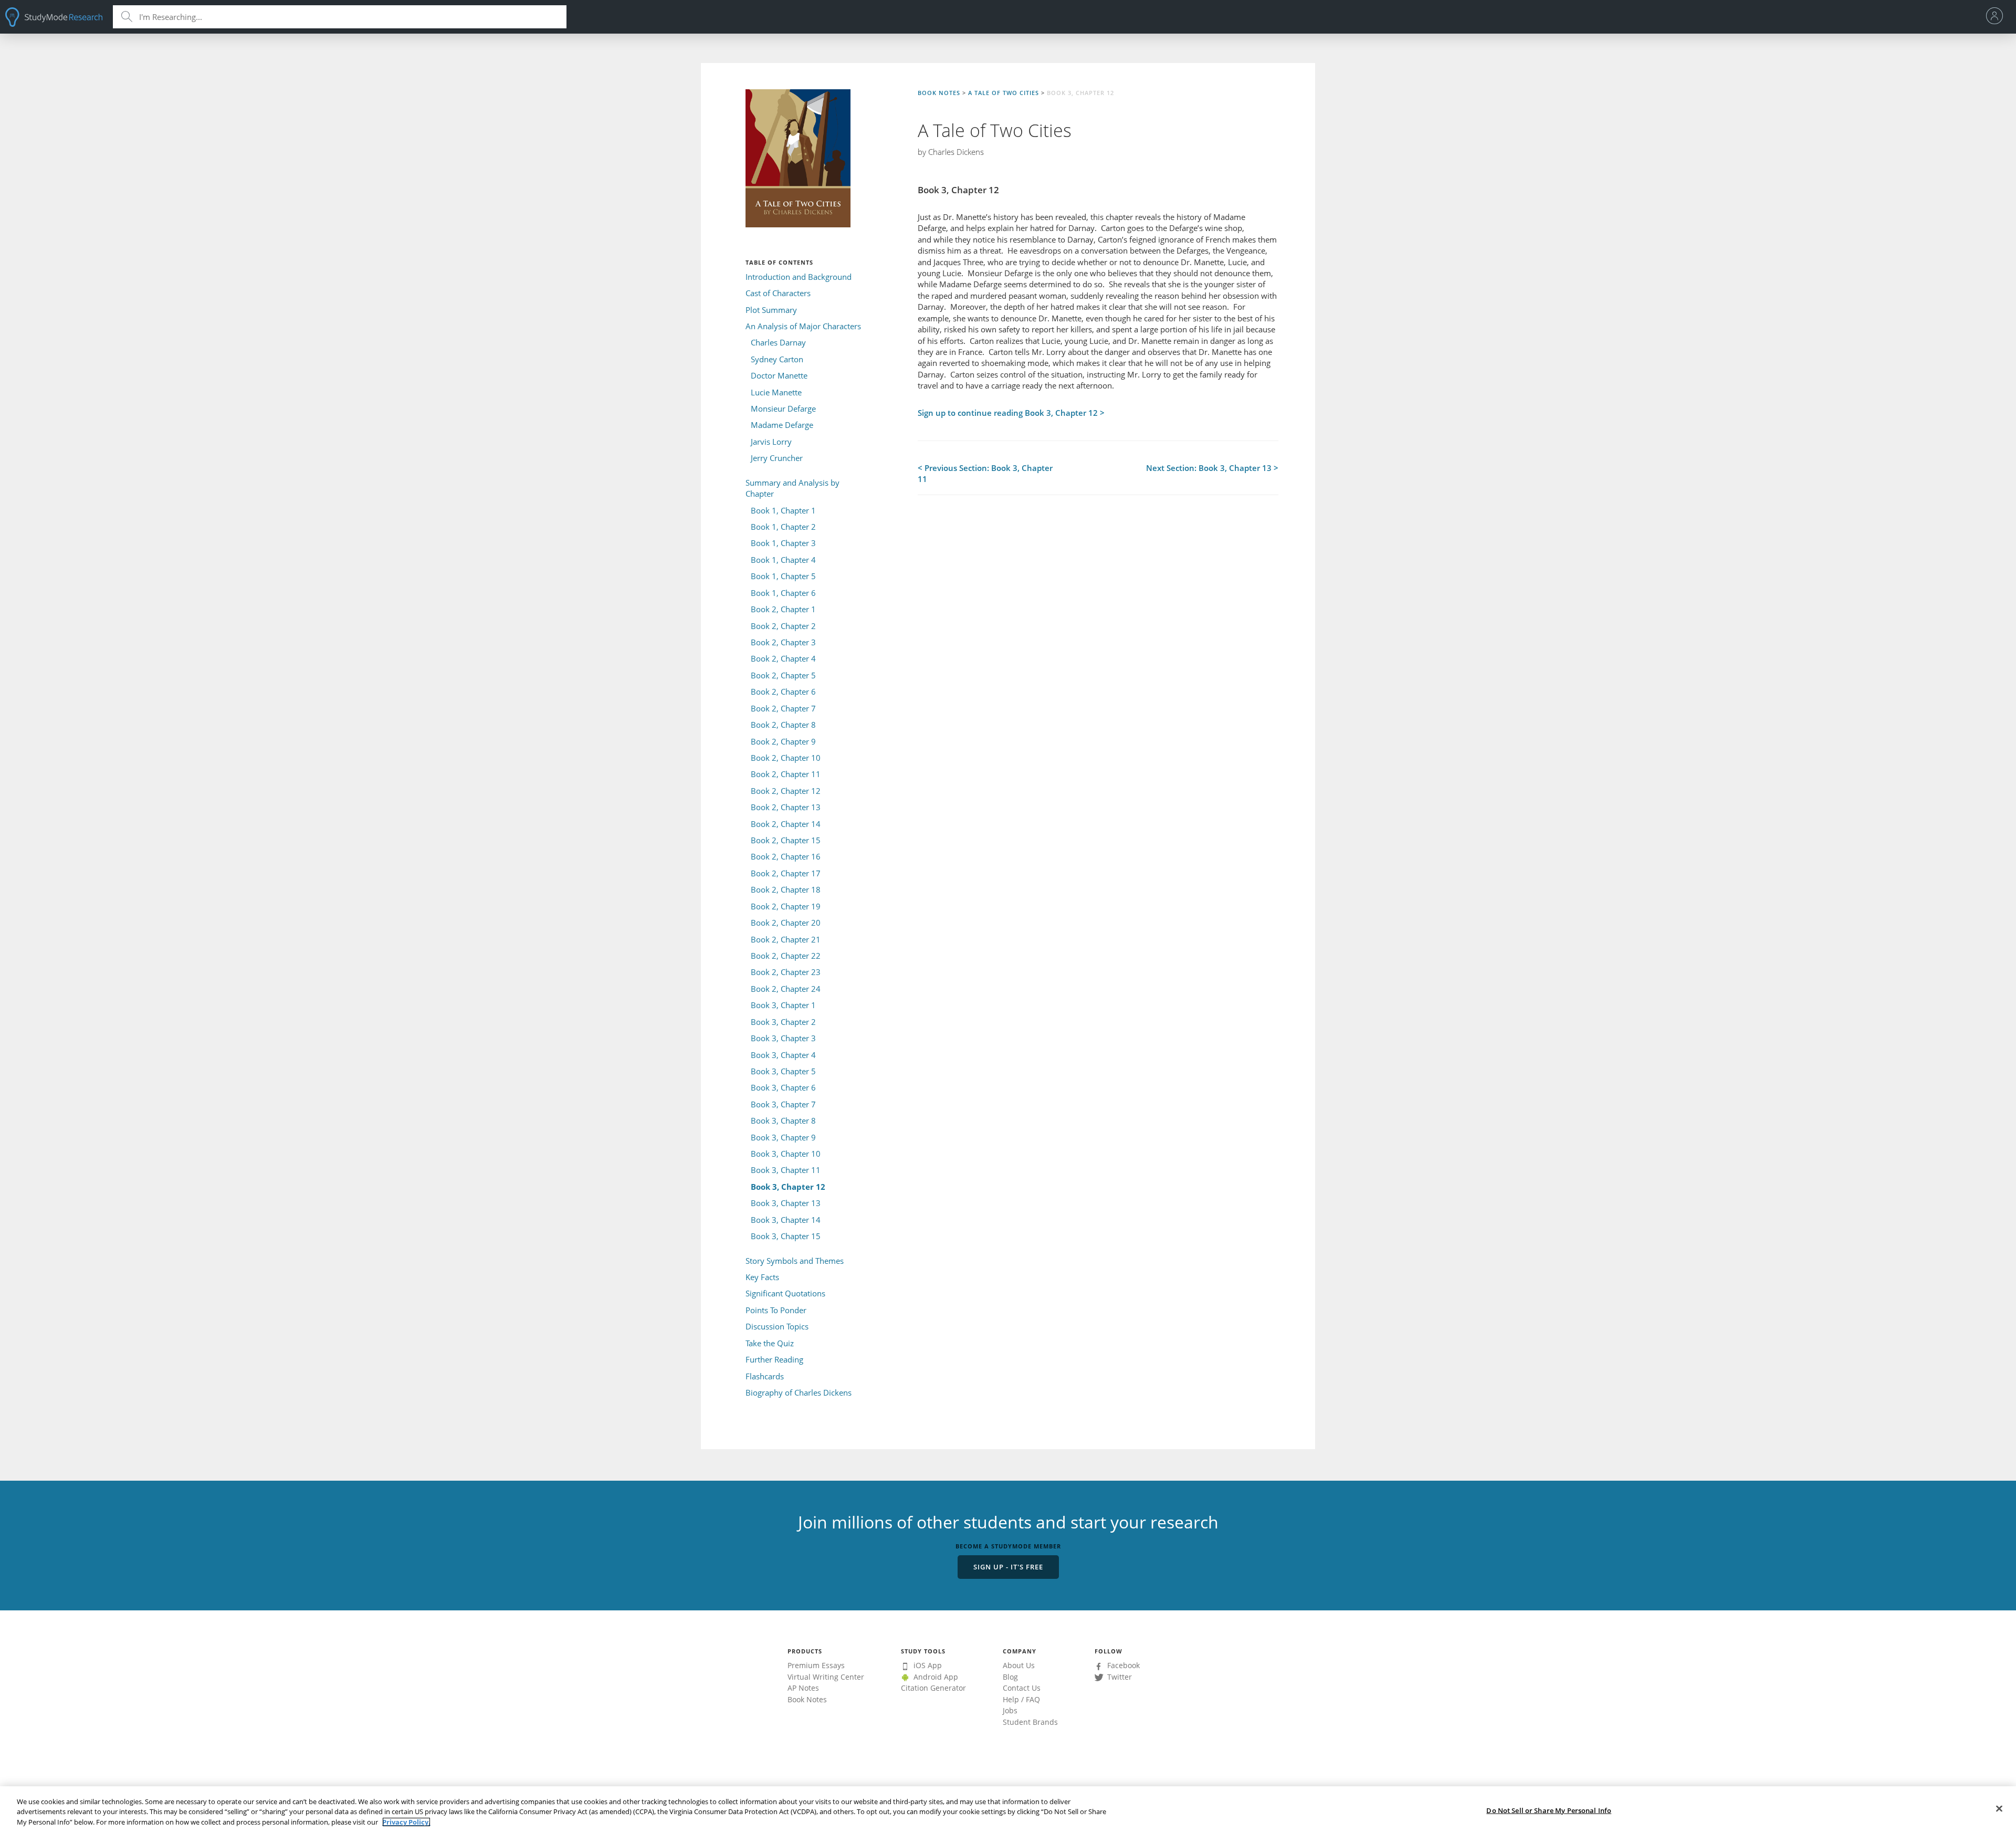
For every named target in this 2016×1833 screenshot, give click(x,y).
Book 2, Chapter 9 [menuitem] (783, 741)
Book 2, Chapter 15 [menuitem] (786, 840)
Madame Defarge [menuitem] (782, 425)
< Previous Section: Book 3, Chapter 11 (985, 473)
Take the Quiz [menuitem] (770, 1343)
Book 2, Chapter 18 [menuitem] (786, 889)
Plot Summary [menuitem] (771, 310)
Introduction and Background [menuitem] (799, 277)
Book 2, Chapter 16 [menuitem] (786, 856)
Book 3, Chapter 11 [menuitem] (786, 1170)
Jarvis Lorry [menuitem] (771, 442)
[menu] (1997, 17)
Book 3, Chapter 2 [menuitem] (783, 1022)
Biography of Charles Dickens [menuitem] (799, 1392)
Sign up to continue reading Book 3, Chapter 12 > (1011, 413)
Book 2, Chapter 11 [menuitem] (786, 774)
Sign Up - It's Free (1008, 1567)
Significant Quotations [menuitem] (785, 1293)
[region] (1008, 1810)
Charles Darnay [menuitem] (778, 342)
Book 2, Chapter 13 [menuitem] (786, 807)
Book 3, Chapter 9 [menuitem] (783, 1137)
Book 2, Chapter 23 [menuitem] (786, 972)
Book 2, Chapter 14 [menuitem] (786, 824)
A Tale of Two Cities (1004, 93)
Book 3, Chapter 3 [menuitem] (783, 1038)
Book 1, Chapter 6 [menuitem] (783, 593)
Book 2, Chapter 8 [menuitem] (783, 725)
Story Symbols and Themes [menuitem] (795, 1261)
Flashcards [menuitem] (765, 1376)
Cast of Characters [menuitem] (778, 293)
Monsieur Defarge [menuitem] (783, 409)
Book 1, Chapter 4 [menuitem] (783, 560)
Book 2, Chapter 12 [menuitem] (786, 791)
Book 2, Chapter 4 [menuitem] (783, 658)
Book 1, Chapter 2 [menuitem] (783, 527)
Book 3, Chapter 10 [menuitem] (786, 1154)
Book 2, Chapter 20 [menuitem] (786, 923)
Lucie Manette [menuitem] (776, 392)
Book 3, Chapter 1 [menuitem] (783, 1005)
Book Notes (939, 93)
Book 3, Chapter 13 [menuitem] (786, 1203)
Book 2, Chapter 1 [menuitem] (783, 609)
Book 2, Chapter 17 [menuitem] (786, 873)
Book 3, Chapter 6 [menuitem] (783, 1087)
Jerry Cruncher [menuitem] (777, 458)
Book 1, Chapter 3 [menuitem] (783, 543)
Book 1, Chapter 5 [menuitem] (783, 576)
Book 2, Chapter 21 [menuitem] (786, 939)
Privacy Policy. (406, 1822)
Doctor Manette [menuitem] (779, 375)
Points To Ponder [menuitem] (776, 1310)
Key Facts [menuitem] (762, 1277)
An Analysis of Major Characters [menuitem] (803, 326)
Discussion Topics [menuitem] (777, 1326)
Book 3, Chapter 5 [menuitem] (783, 1071)
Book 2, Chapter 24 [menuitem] (786, 989)
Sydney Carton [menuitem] (777, 359)
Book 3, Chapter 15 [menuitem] (786, 1236)
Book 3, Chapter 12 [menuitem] (788, 1187)
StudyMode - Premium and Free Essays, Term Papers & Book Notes (54, 17)
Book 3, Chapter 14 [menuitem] (786, 1220)
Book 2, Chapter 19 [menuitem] (786, 906)
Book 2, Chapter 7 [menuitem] (783, 708)
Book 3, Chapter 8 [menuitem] (783, 1120)
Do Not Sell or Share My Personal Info (1549, 1810)
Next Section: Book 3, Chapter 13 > (1212, 468)
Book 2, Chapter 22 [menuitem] (786, 956)
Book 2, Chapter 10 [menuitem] (786, 758)
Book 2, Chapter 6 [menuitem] (783, 692)
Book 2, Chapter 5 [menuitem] (783, 675)
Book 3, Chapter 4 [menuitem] (783, 1055)
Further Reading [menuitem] (774, 1359)
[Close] (1999, 1808)
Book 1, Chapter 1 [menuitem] (783, 510)
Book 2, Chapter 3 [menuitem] (783, 642)
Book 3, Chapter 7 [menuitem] (783, 1104)
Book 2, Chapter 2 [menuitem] (783, 626)
